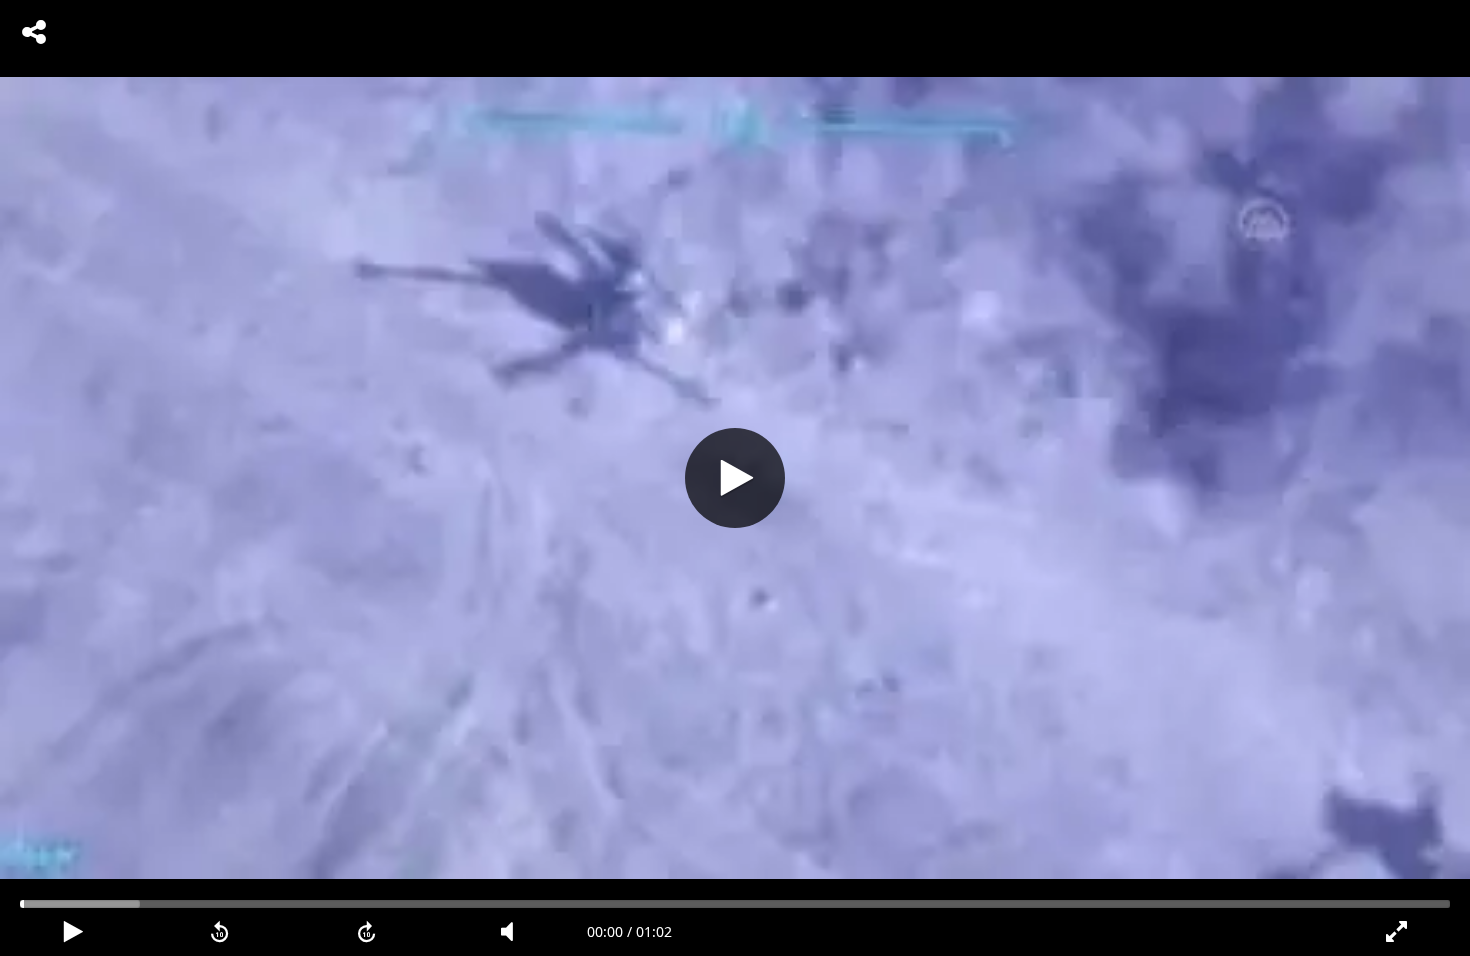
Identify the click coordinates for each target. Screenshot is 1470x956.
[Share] (34, 32)
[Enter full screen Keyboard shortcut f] (1396, 932)
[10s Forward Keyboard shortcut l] (366, 932)
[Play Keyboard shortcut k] (73, 932)
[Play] (735, 478)
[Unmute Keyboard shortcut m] (513, 932)
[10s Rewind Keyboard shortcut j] (220, 932)
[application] (735, 478)
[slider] (735, 904)
